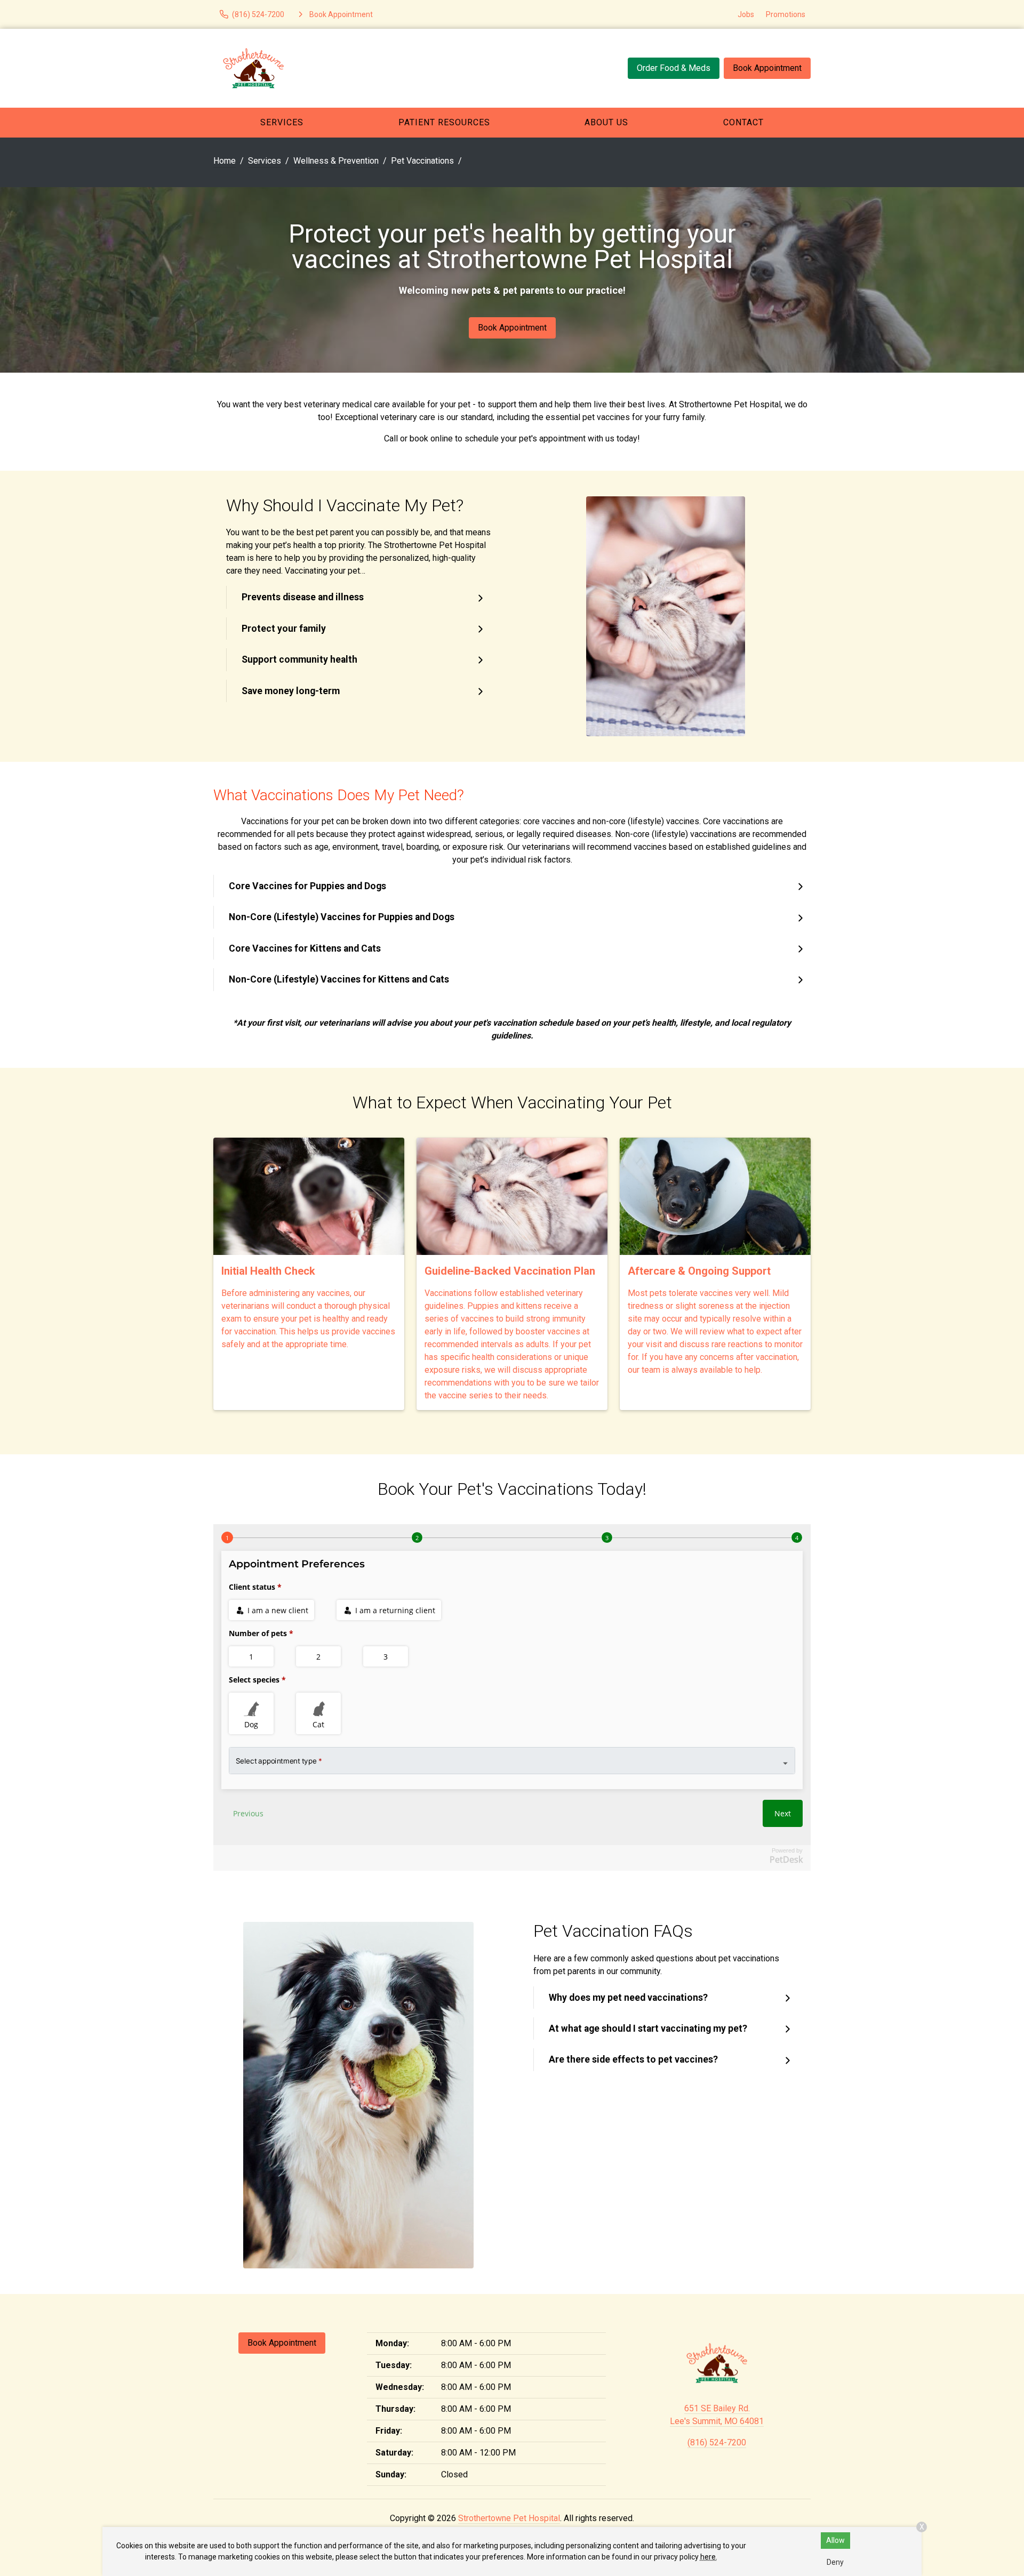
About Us (606, 122)
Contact (743, 122)
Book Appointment (767, 68)
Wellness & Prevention (336, 161)
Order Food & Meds (674, 68)
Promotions (786, 14)
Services (282, 122)
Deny (835, 2562)
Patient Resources (444, 122)
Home (225, 161)
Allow (835, 2540)
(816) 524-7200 (717, 2442)
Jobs (746, 14)
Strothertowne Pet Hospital (509, 2518)
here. (709, 2557)
